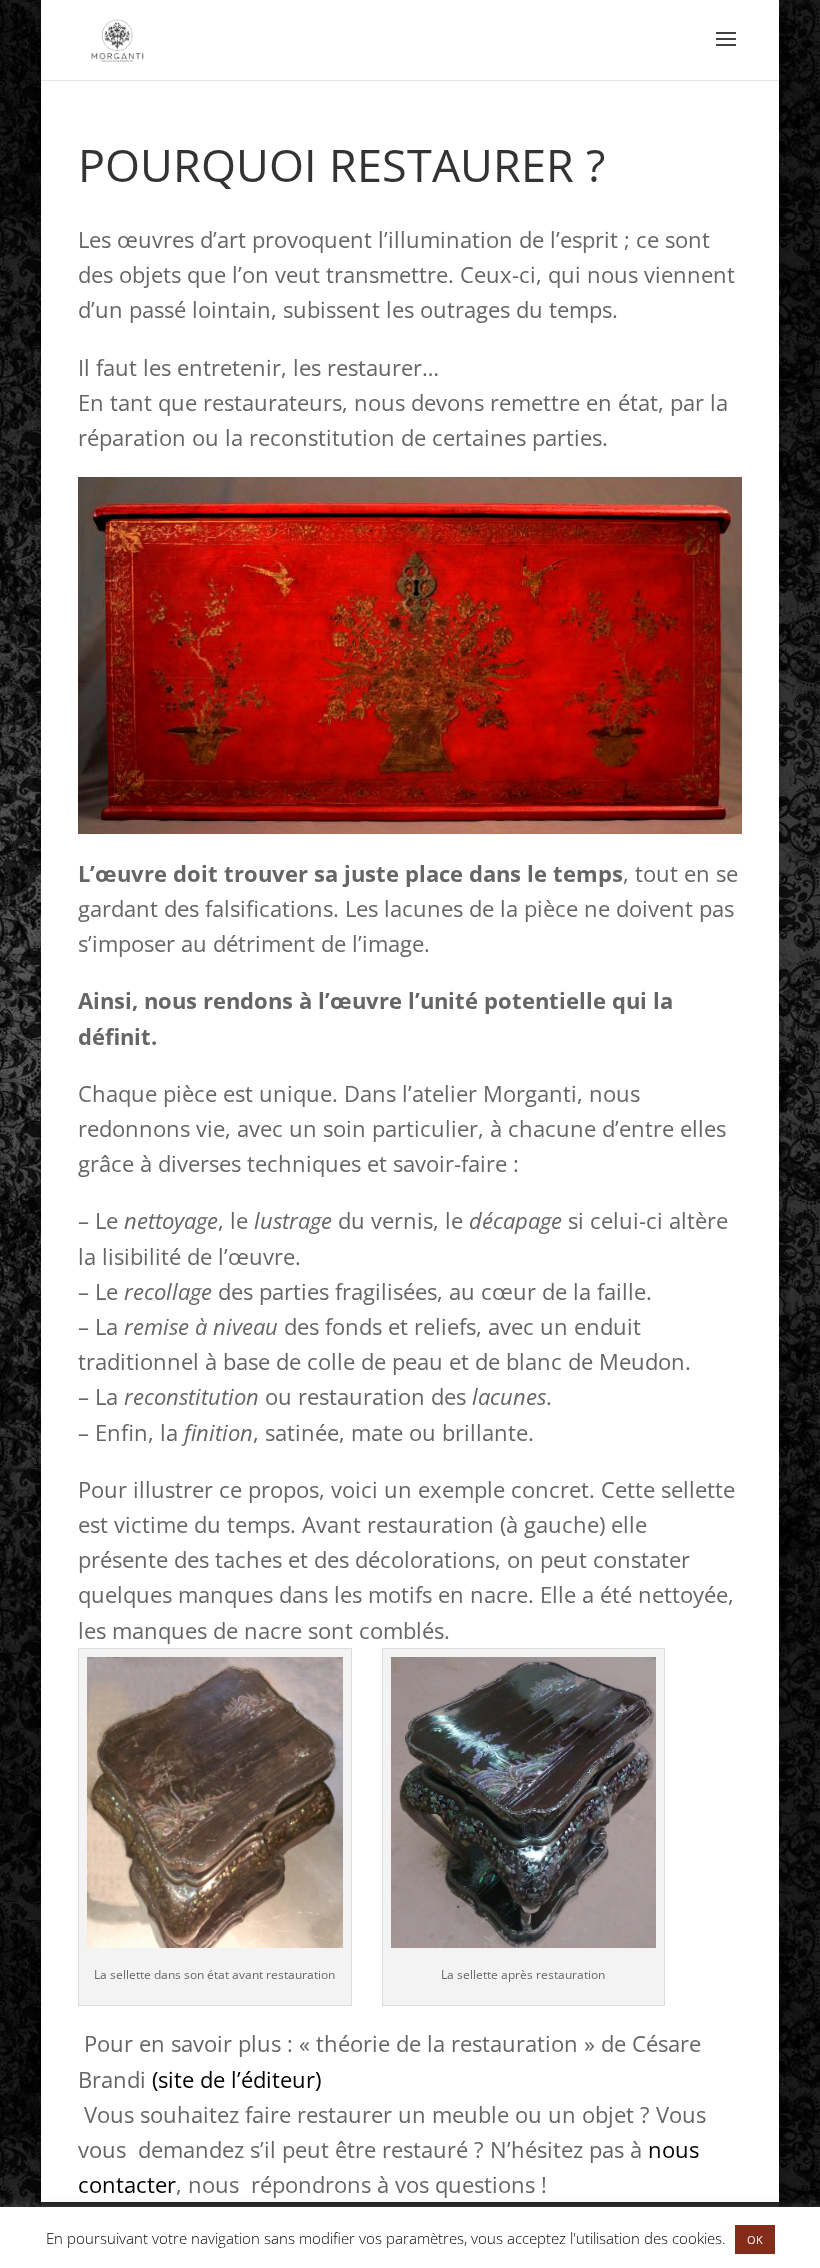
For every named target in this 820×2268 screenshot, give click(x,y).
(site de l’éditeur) (236, 2079)
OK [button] (755, 2239)
